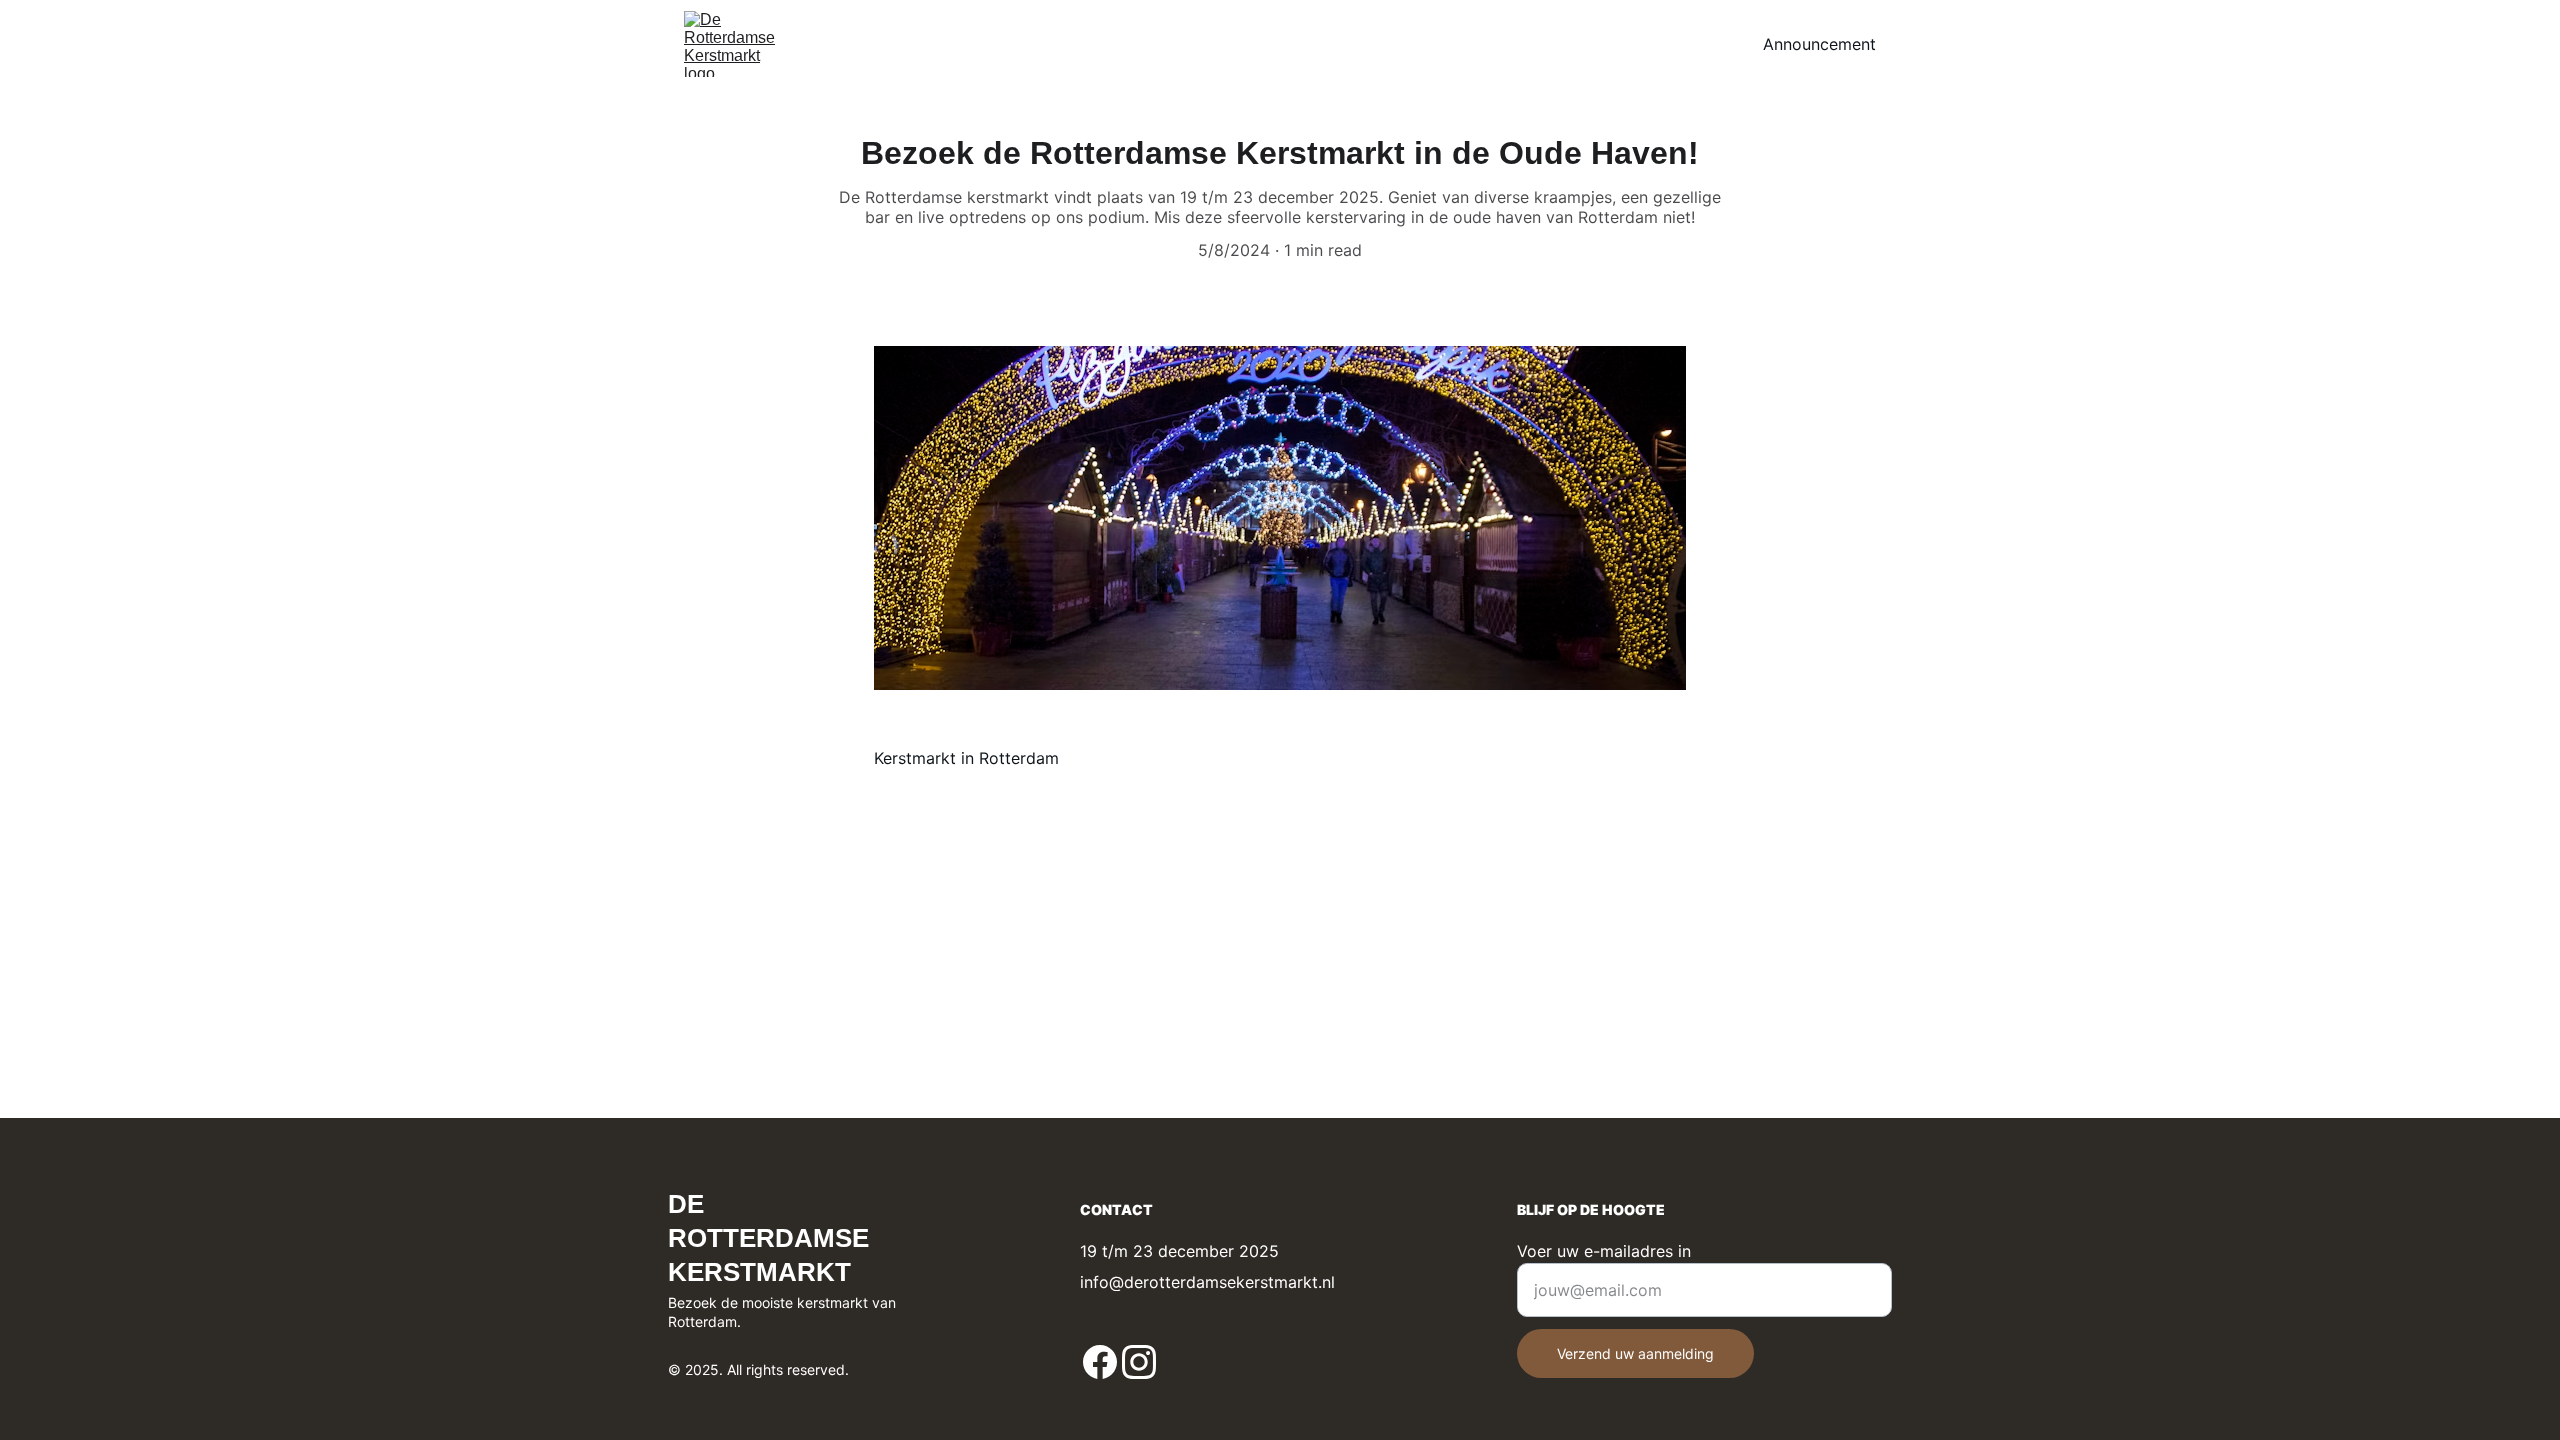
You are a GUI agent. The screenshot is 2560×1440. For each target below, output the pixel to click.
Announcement (1819, 44)
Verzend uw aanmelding (1635, 1353)
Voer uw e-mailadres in (1604, 1251)
